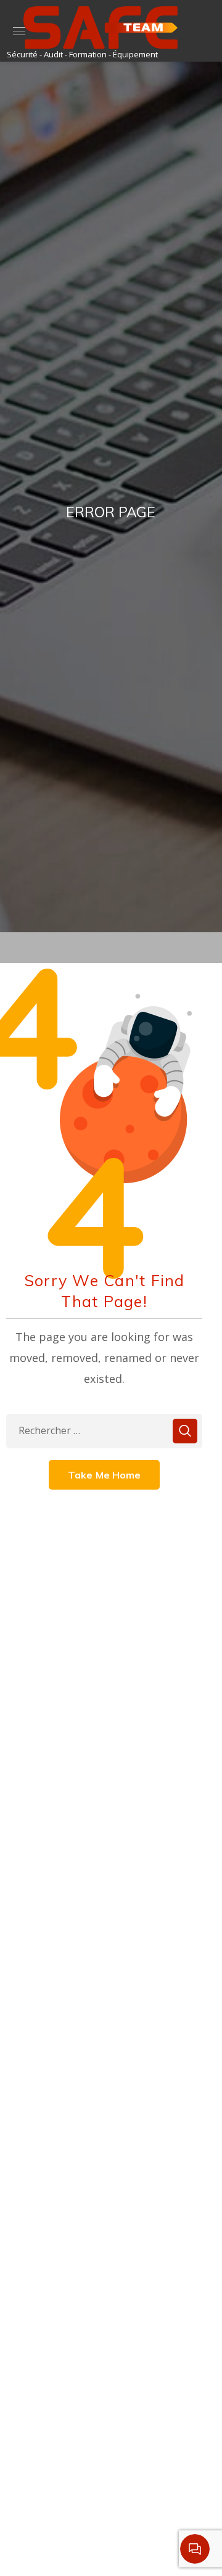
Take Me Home (105, 1475)
